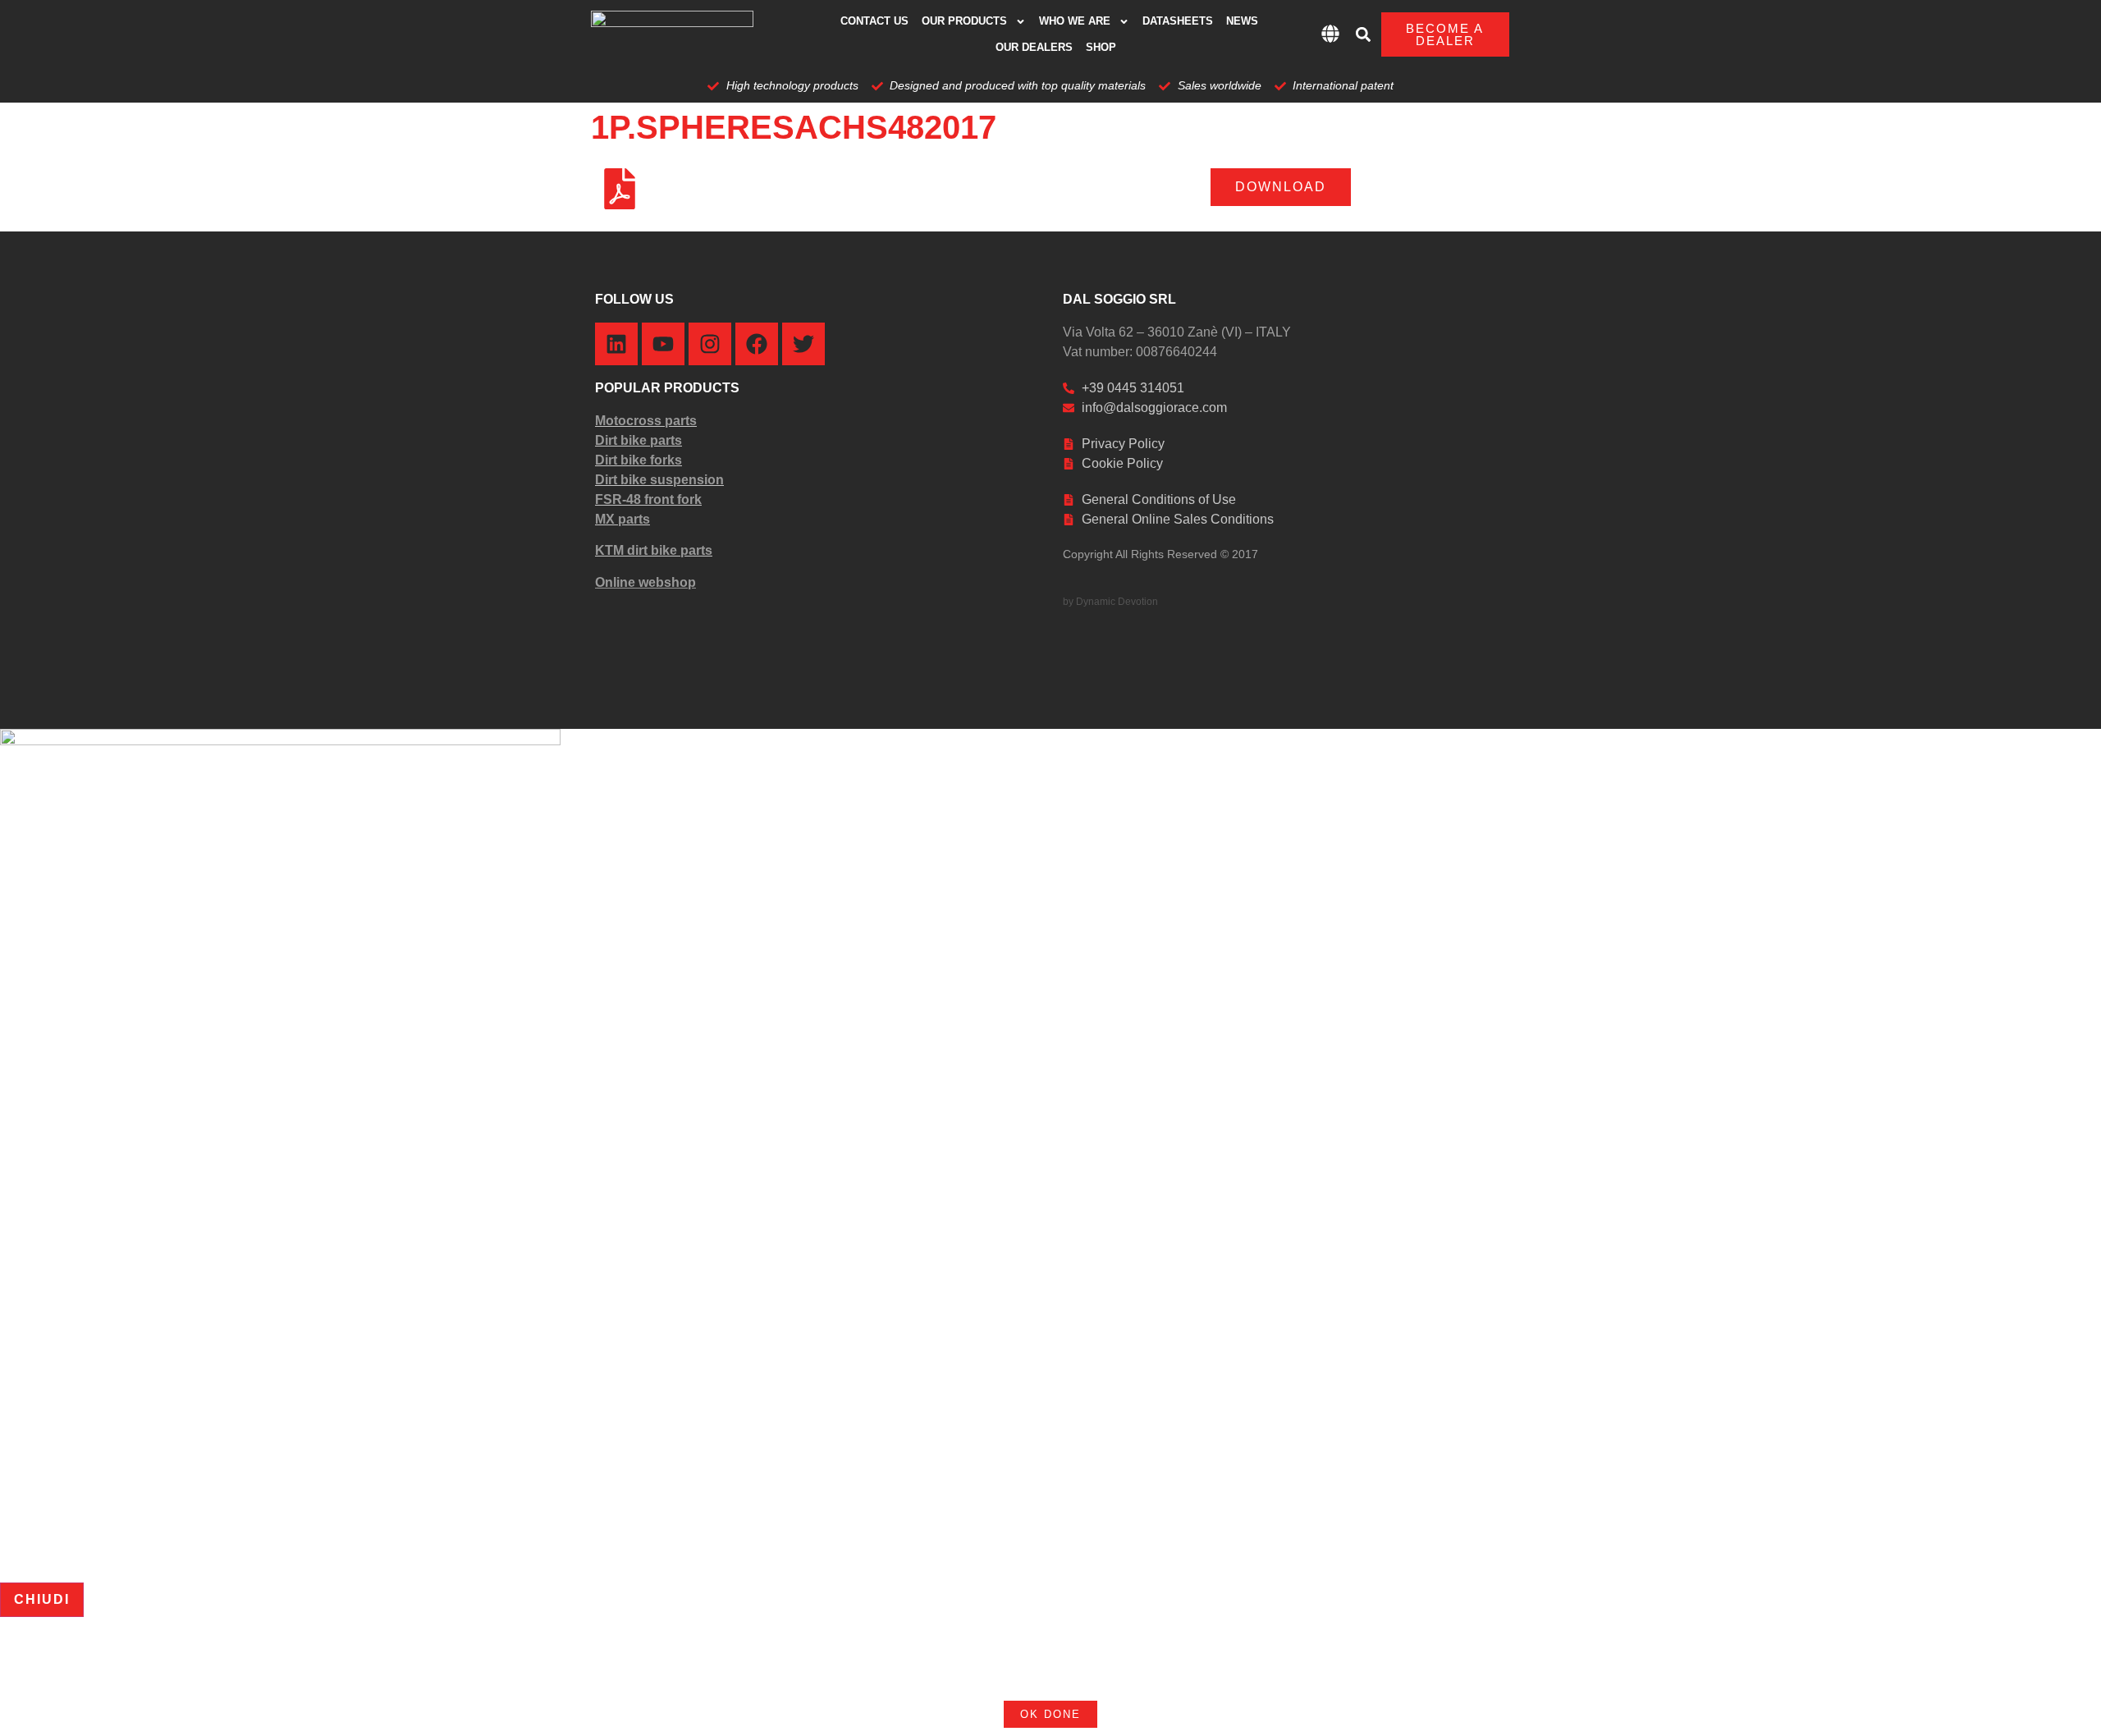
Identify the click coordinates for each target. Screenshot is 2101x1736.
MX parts (623, 519)
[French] (1028, 1670)
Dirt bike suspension (659, 480)
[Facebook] (757, 344)
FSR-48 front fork (648, 499)
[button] (1364, 35)
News (1242, 21)
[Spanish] (1092, 1670)
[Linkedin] (616, 344)
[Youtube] (663, 344)
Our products (964, 21)
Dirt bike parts (639, 440)
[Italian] (1071, 1670)
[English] (1007, 1670)
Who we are (1075, 21)
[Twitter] (803, 344)
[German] (1050, 1670)
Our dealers (1034, 47)
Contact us (874, 21)
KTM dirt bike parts (654, 550)
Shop (1101, 47)
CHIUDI (42, 1599)
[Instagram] (710, 344)
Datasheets (1178, 21)
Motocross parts (646, 421)
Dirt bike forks (639, 460)
